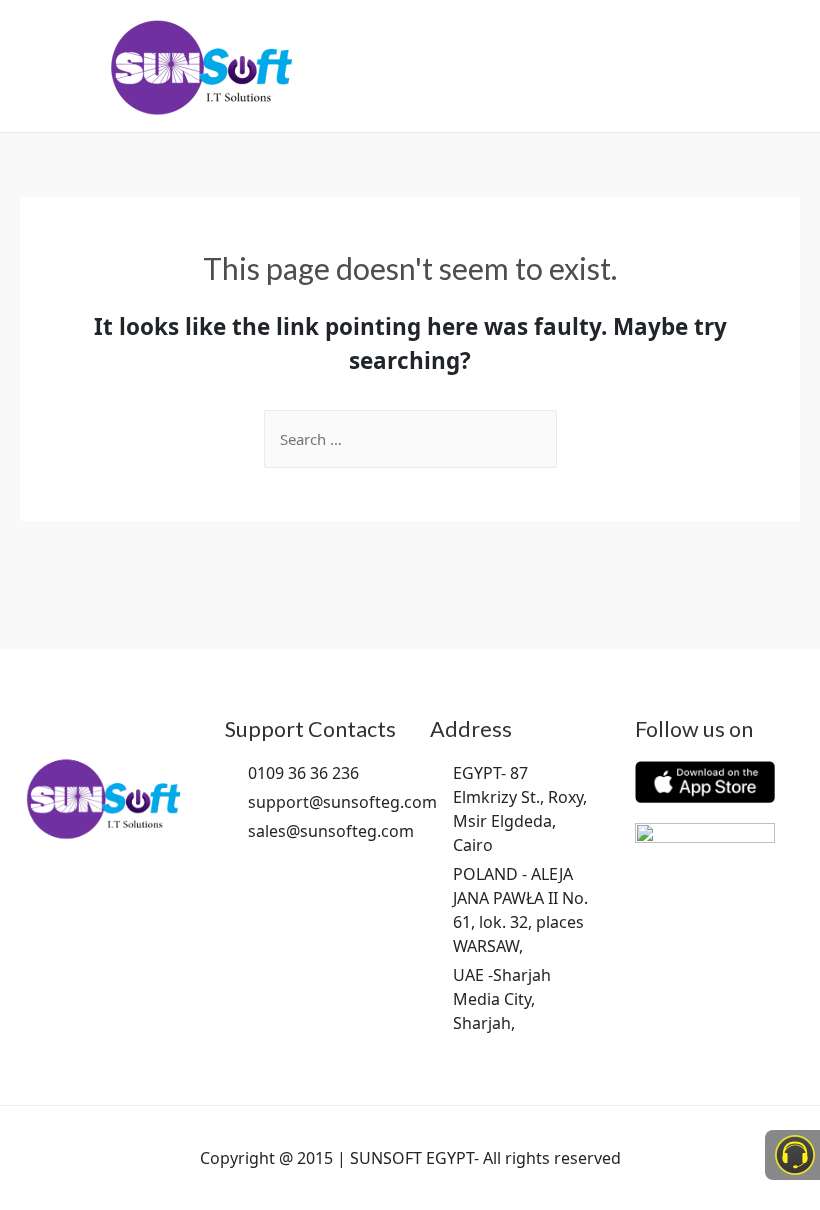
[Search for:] (410, 439)
